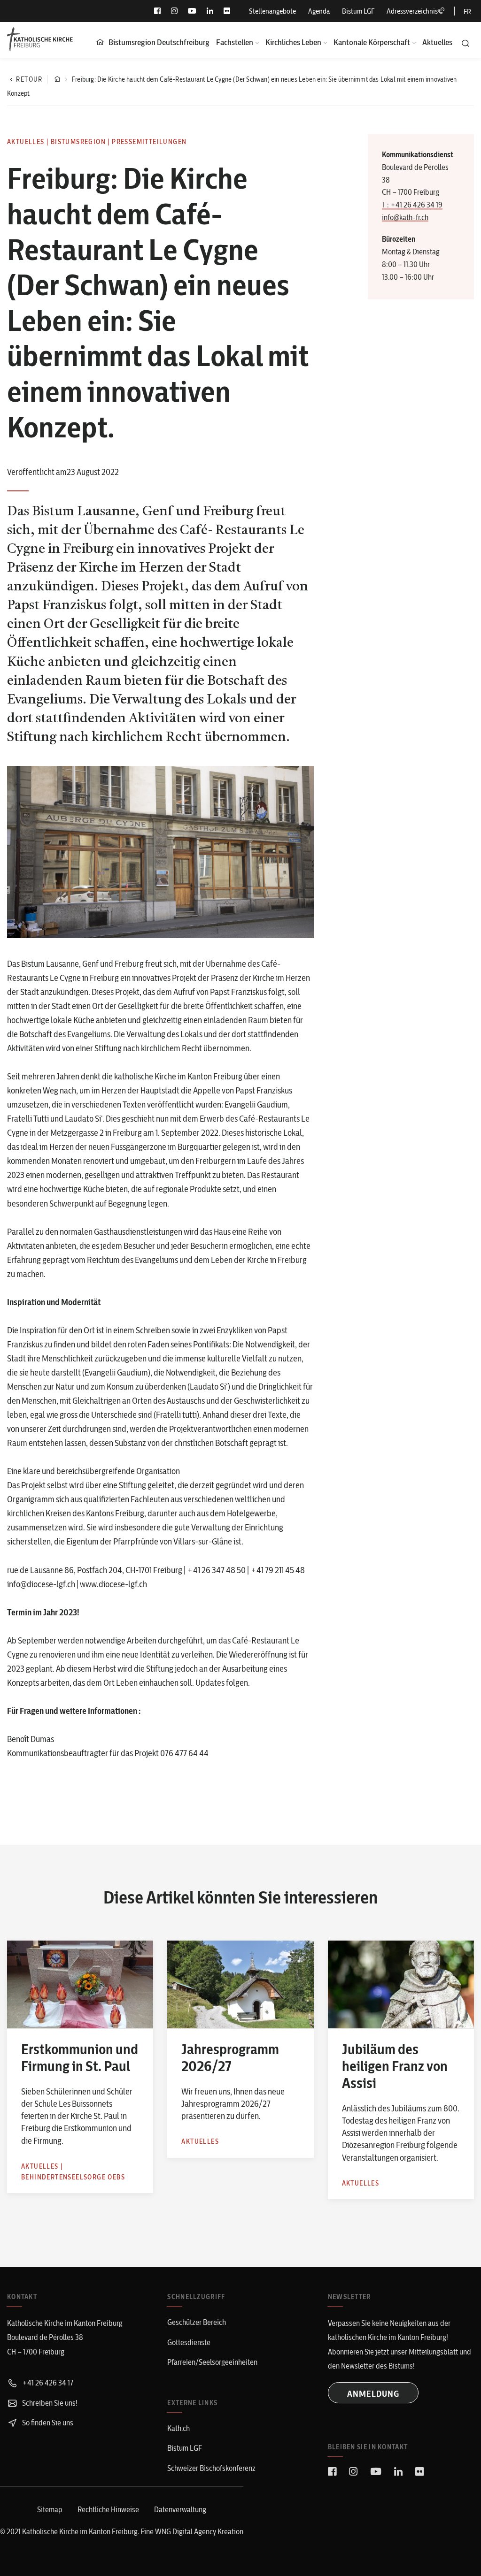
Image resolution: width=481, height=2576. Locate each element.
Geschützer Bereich (197, 2322)
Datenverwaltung (180, 2509)
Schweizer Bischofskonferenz (211, 2468)
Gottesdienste (189, 2342)
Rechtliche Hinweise (108, 2509)
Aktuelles (437, 42)
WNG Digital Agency (186, 2531)
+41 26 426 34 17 (47, 2383)
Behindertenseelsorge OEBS (73, 2177)
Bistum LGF (358, 11)
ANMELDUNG (373, 2394)
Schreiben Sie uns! (49, 2403)
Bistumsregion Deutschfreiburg (159, 42)
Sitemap (50, 2509)
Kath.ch (178, 2428)
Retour (29, 79)
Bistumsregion (78, 142)
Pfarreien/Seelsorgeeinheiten (212, 2362)
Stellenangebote (272, 11)
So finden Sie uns (47, 2423)
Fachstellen (235, 42)
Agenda (319, 11)
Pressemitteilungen (149, 142)
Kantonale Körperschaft (372, 42)
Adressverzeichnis (412, 11)
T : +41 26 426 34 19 (412, 205)
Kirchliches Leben (293, 42)
